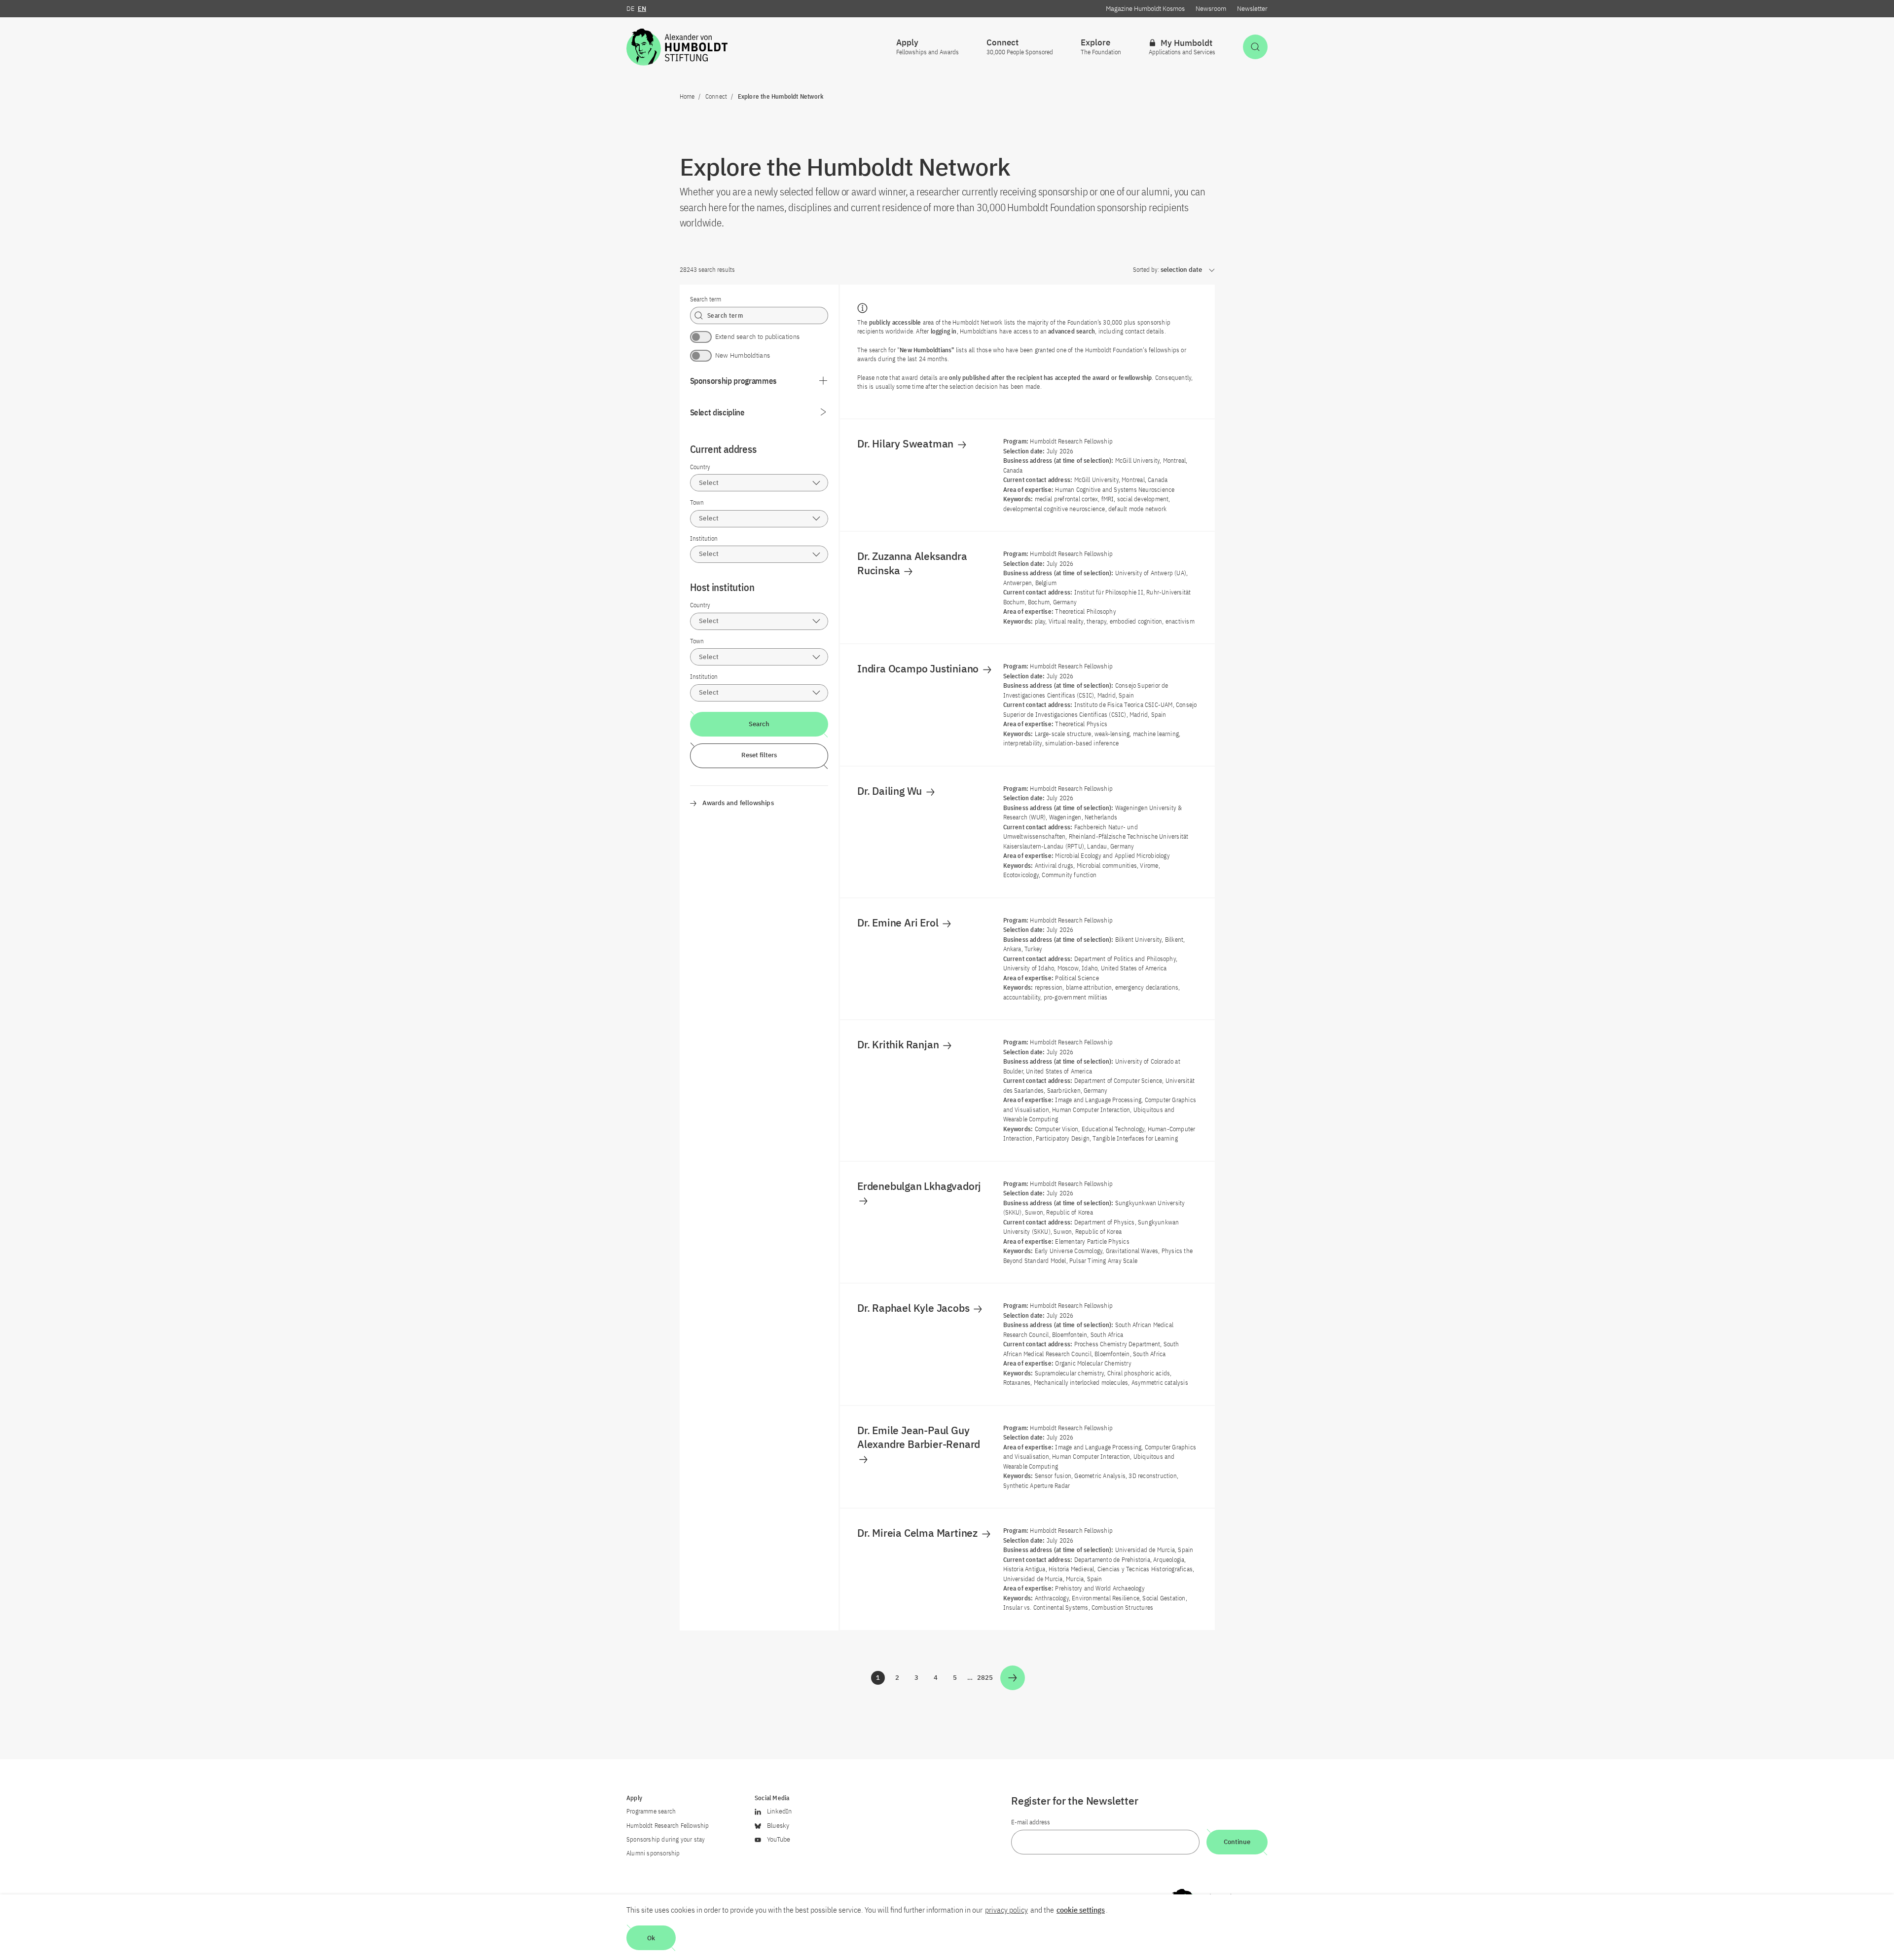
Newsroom (1211, 9)
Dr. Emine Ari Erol (899, 923)
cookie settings (1081, 1910)
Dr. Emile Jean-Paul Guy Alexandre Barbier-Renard (920, 1437)
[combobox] (759, 483)
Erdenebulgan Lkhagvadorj (920, 1186)
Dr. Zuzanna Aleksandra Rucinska (912, 563)
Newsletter (1252, 9)
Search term (706, 299)
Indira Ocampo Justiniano (919, 668)
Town (697, 502)
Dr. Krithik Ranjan (899, 1044)
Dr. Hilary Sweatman (907, 444)
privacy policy (1006, 1910)
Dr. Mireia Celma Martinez (919, 1533)
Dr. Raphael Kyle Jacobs (914, 1308)
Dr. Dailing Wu (891, 791)
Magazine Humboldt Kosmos (1145, 9)
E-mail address (1031, 1822)
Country (700, 467)
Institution (704, 538)
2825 (985, 1679)
